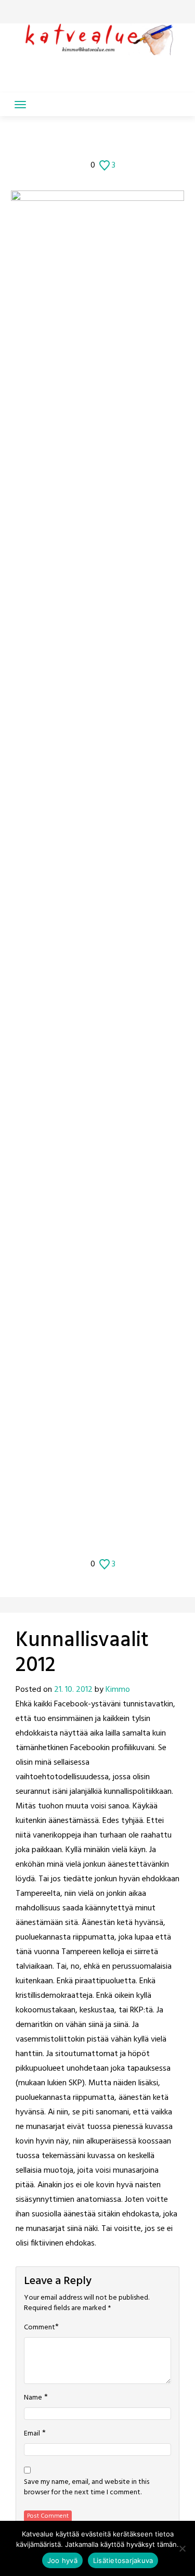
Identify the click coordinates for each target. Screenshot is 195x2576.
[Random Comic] (89, 139)
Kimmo (118, 1690)
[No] (182, 2548)
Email (32, 2434)
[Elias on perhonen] (62, 139)
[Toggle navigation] (20, 105)
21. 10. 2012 (73, 1690)
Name (33, 2398)
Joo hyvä (62, 2560)
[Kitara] (75, 139)
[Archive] (105, 139)
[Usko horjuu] (120, 139)
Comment (40, 2328)
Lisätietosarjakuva (123, 2560)
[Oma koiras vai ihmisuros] (134, 139)
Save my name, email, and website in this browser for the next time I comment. (87, 2488)
